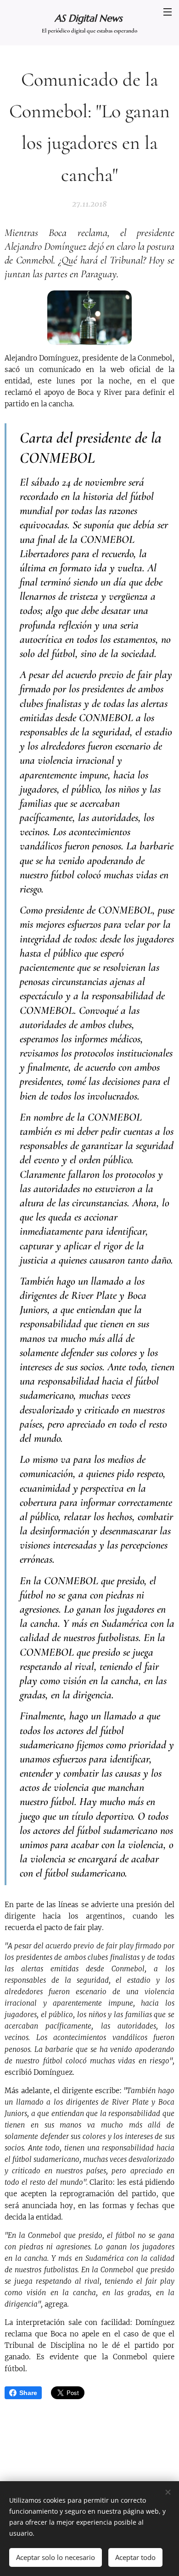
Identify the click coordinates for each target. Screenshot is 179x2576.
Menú (168, 11)
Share (28, 2393)
